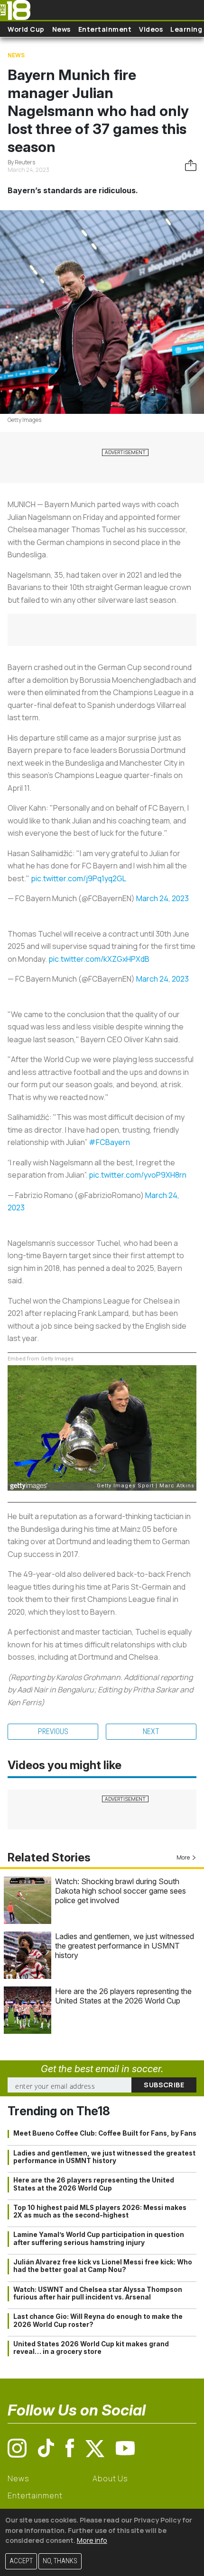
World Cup (26, 29)
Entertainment (105, 29)
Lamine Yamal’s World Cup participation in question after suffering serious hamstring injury (99, 2238)
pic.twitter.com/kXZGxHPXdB (99, 959)
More (183, 1857)
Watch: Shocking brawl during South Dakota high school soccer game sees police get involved (121, 1891)
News (61, 29)
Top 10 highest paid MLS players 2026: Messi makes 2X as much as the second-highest (100, 2211)
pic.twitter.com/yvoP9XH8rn (138, 1175)
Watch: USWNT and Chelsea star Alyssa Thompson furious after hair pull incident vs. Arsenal (98, 2293)
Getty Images (24, 420)
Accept (21, 2561)
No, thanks (60, 2561)
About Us (110, 2478)
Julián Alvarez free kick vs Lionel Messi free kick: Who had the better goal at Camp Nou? (103, 2266)
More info (92, 2540)
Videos (151, 29)
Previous (53, 1731)
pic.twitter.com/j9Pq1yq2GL (79, 878)
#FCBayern (109, 1142)
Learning (186, 29)
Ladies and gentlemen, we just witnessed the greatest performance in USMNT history (125, 1946)
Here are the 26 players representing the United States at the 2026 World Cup (123, 1996)
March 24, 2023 (162, 898)
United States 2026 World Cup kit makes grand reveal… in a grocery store (91, 2348)
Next (151, 1731)
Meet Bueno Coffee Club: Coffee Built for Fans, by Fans (105, 2133)
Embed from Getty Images (41, 1359)
